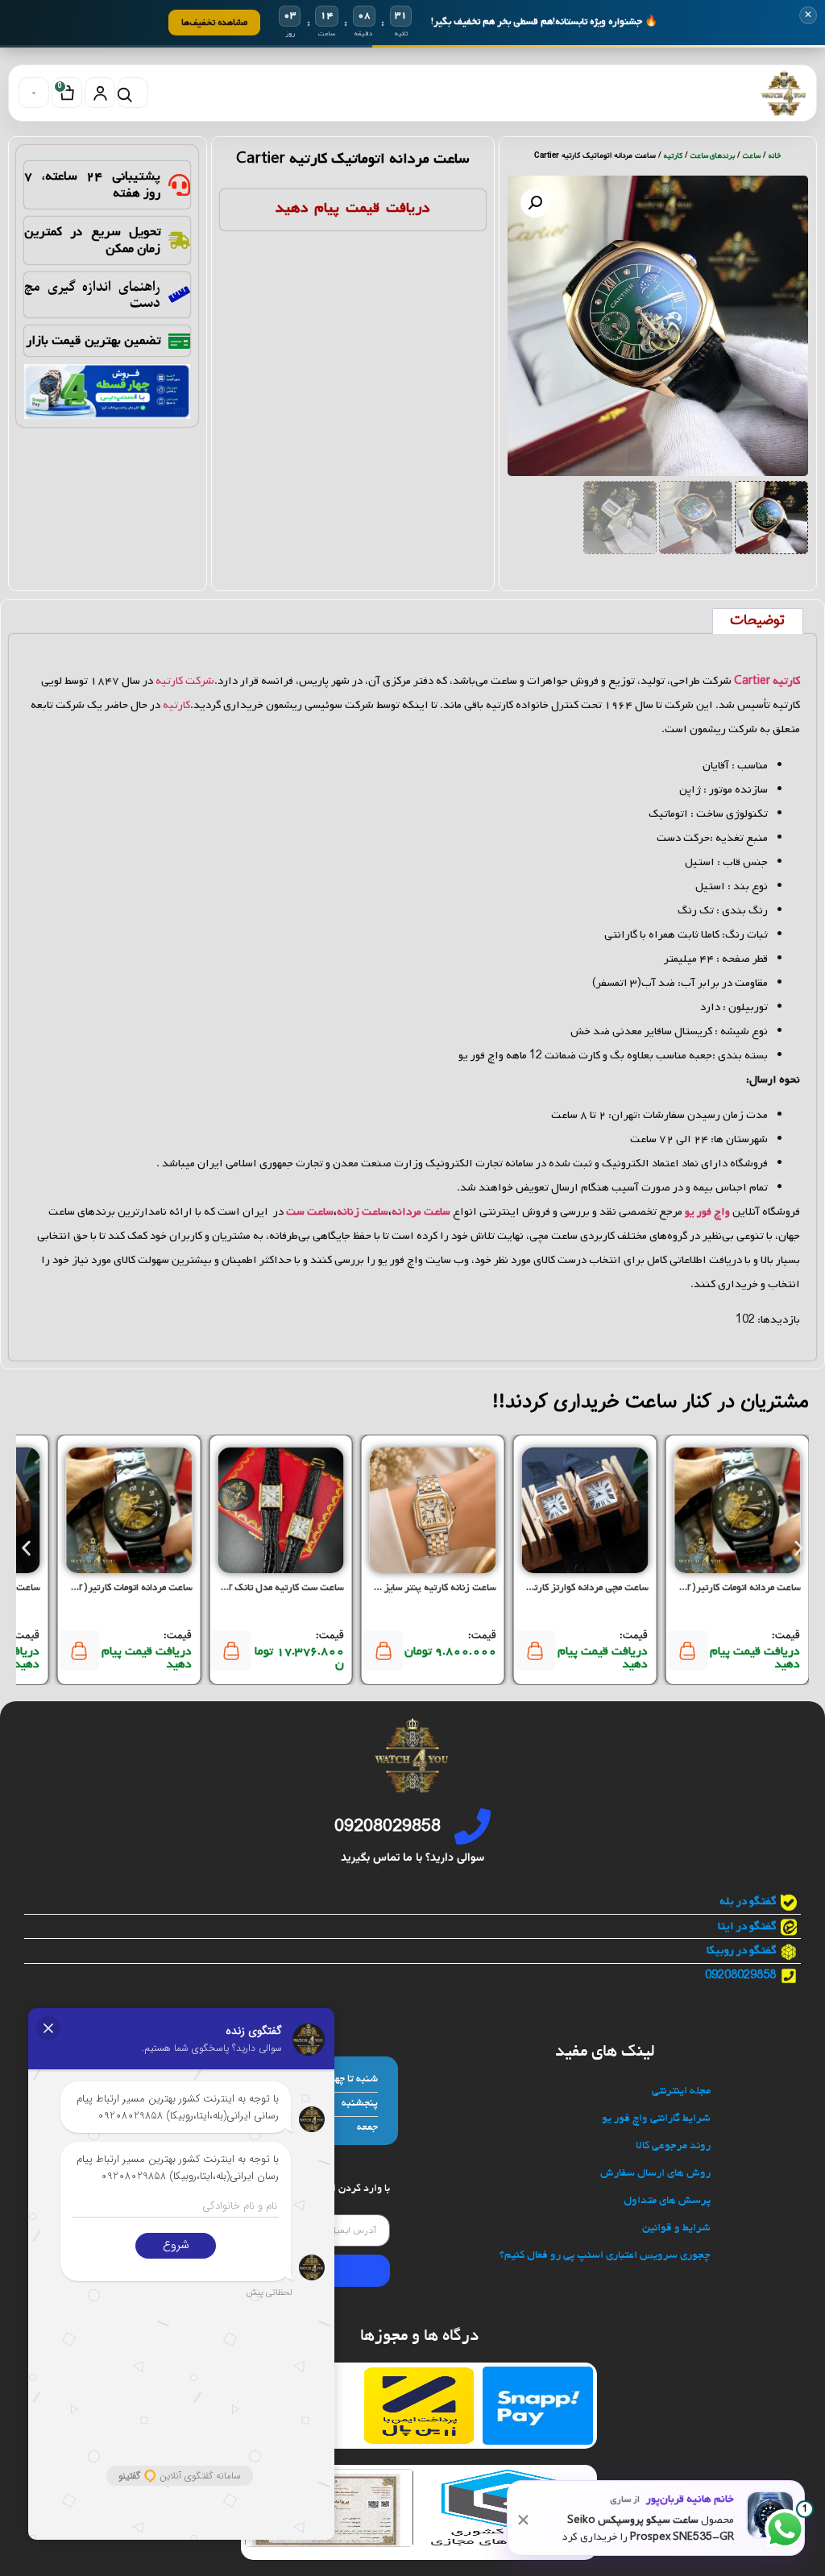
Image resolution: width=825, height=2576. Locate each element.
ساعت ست (310, 1212)
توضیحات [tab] (757, 621)
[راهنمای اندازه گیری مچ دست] (179, 294)
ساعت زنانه (363, 1212)
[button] (535, 203)
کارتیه (673, 156)
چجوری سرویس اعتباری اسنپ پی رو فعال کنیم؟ (605, 2256)
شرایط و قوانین (676, 2228)
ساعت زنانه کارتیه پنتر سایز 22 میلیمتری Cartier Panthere (376, 1588)
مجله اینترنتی (681, 2091)
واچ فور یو (707, 1212)
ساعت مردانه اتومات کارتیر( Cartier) (728, 1588)
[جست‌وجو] (133, 93)
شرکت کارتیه (185, 681)
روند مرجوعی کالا (673, 2146)
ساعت (752, 156)
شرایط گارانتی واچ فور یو (656, 2119)
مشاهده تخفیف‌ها (214, 22)
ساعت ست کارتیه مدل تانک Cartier (272, 1588)
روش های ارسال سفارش (655, 2174)
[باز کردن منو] (34, 93)
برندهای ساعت (713, 156)
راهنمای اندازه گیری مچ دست (92, 295)
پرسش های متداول (667, 2201)
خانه (775, 156)
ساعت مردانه (421, 1212)
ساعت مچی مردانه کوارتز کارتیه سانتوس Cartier (551, 1588)
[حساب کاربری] (100, 93)
